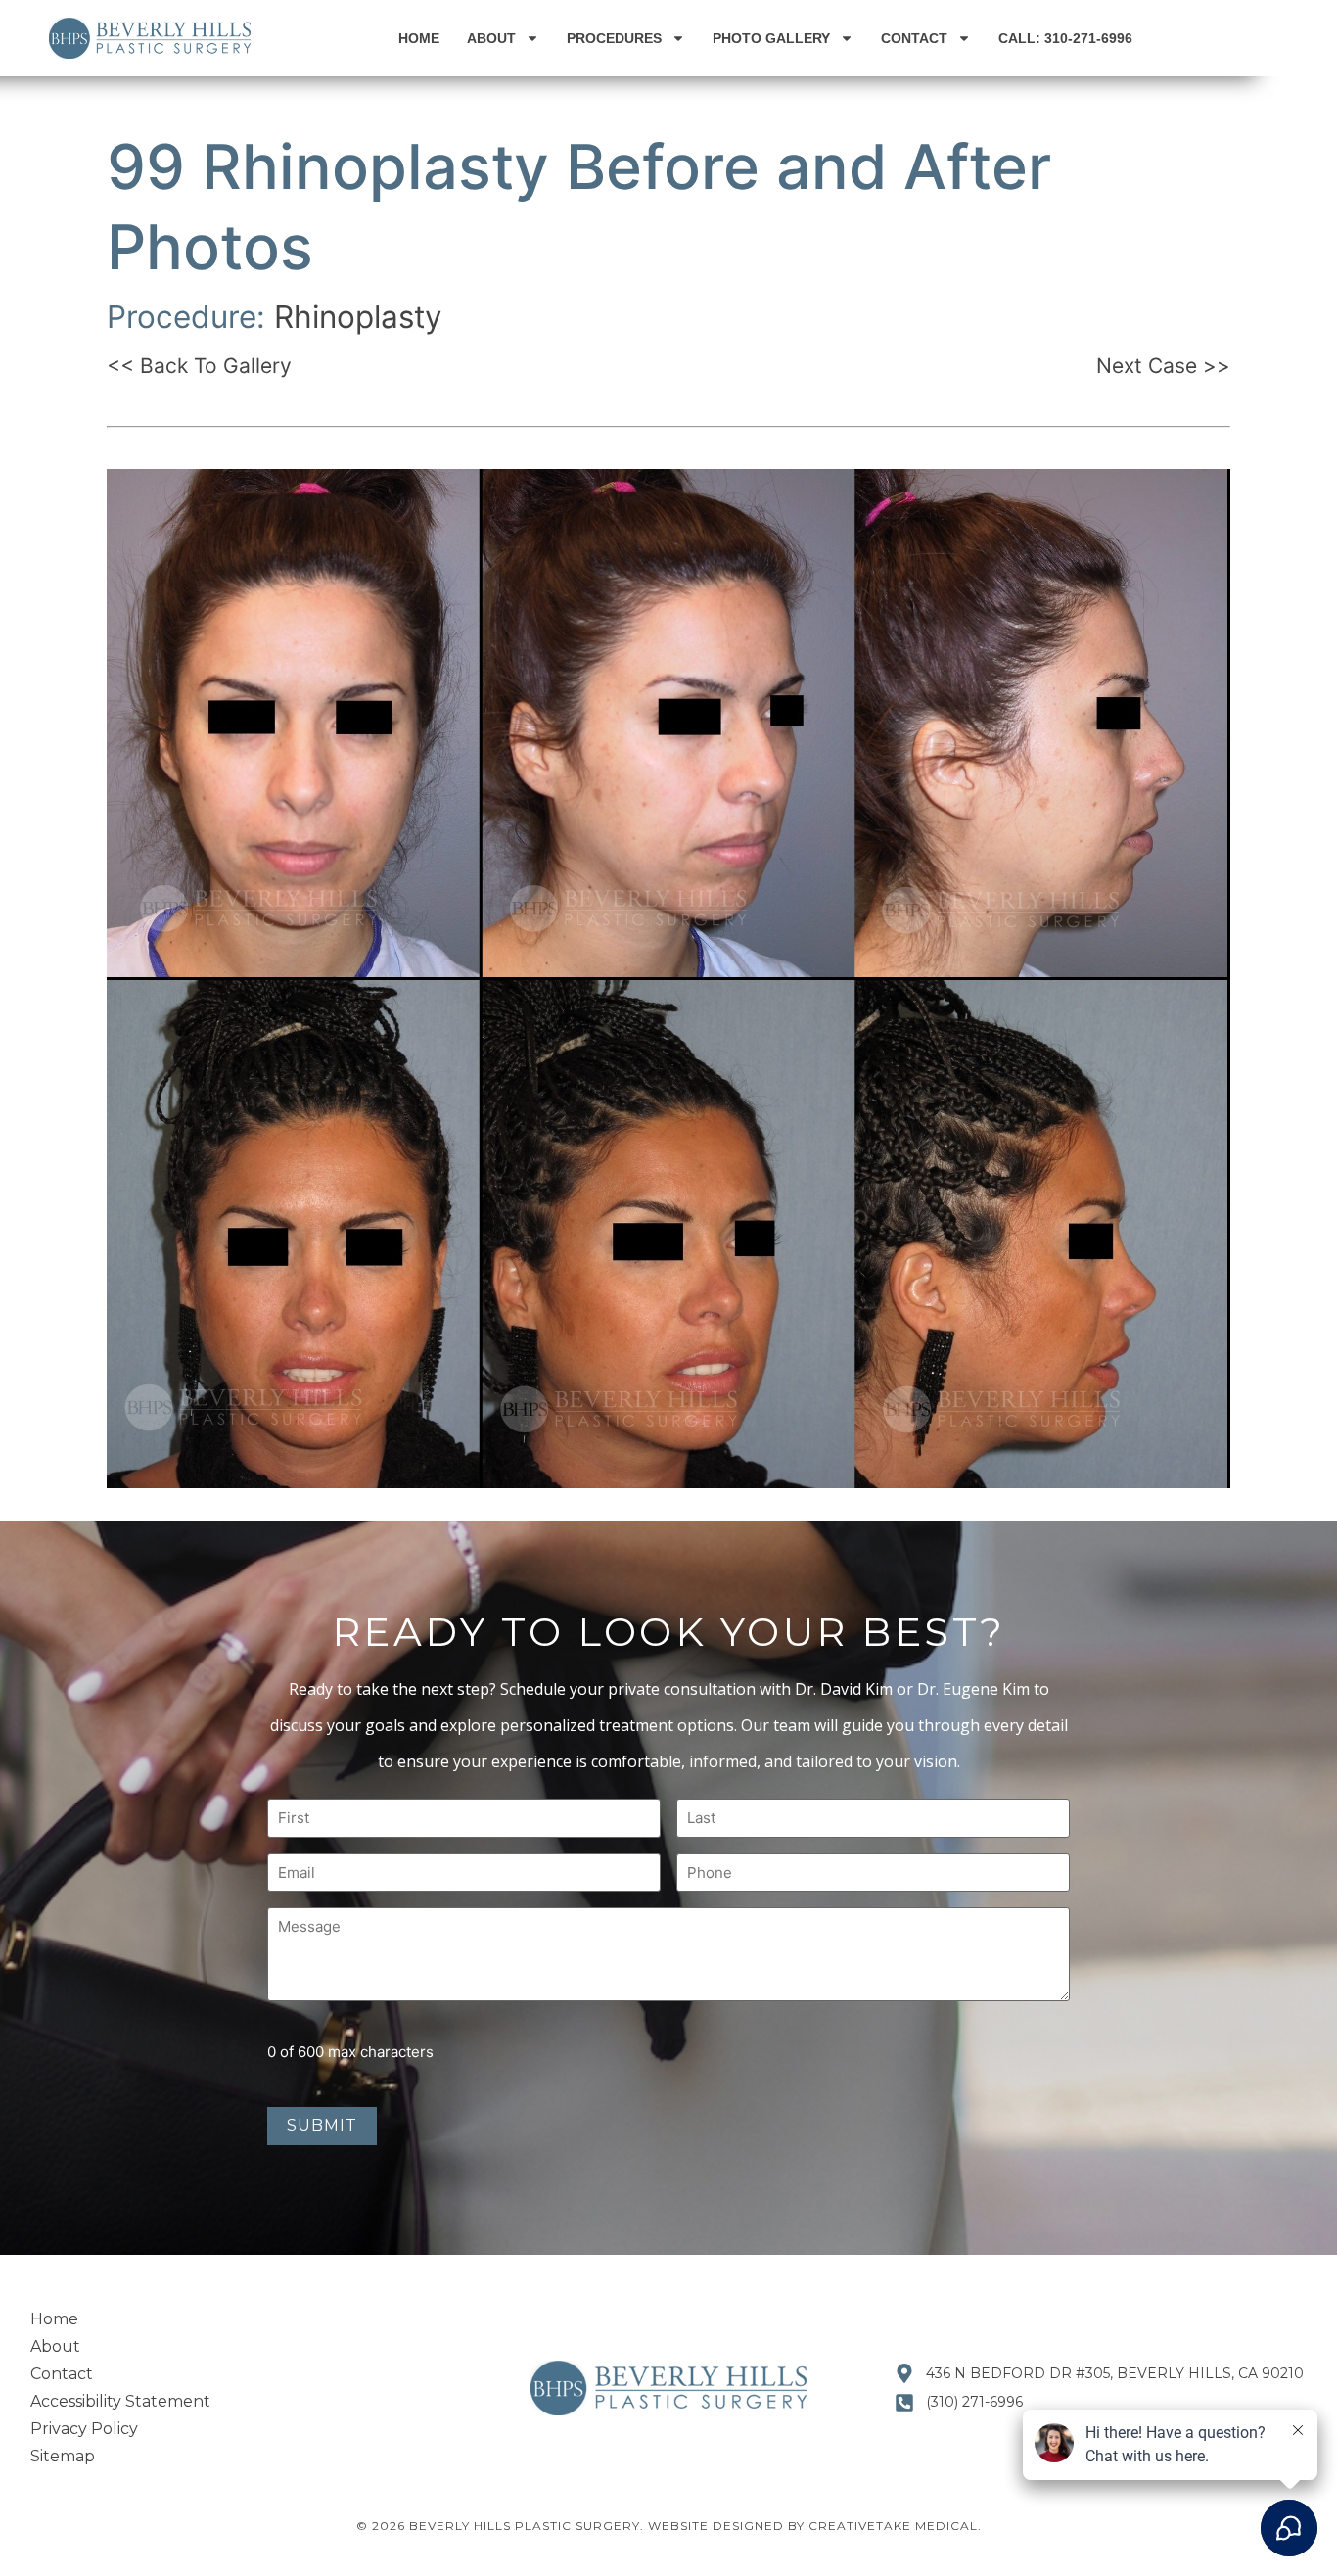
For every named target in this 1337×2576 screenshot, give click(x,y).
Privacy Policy (84, 2429)
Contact (914, 38)
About (491, 38)
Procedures (614, 38)
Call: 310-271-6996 (1065, 38)
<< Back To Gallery (199, 366)
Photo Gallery (771, 38)
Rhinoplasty (358, 317)
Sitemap (63, 2456)
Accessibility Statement (120, 2401)
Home (419, 38)
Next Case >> (1163, 366)
